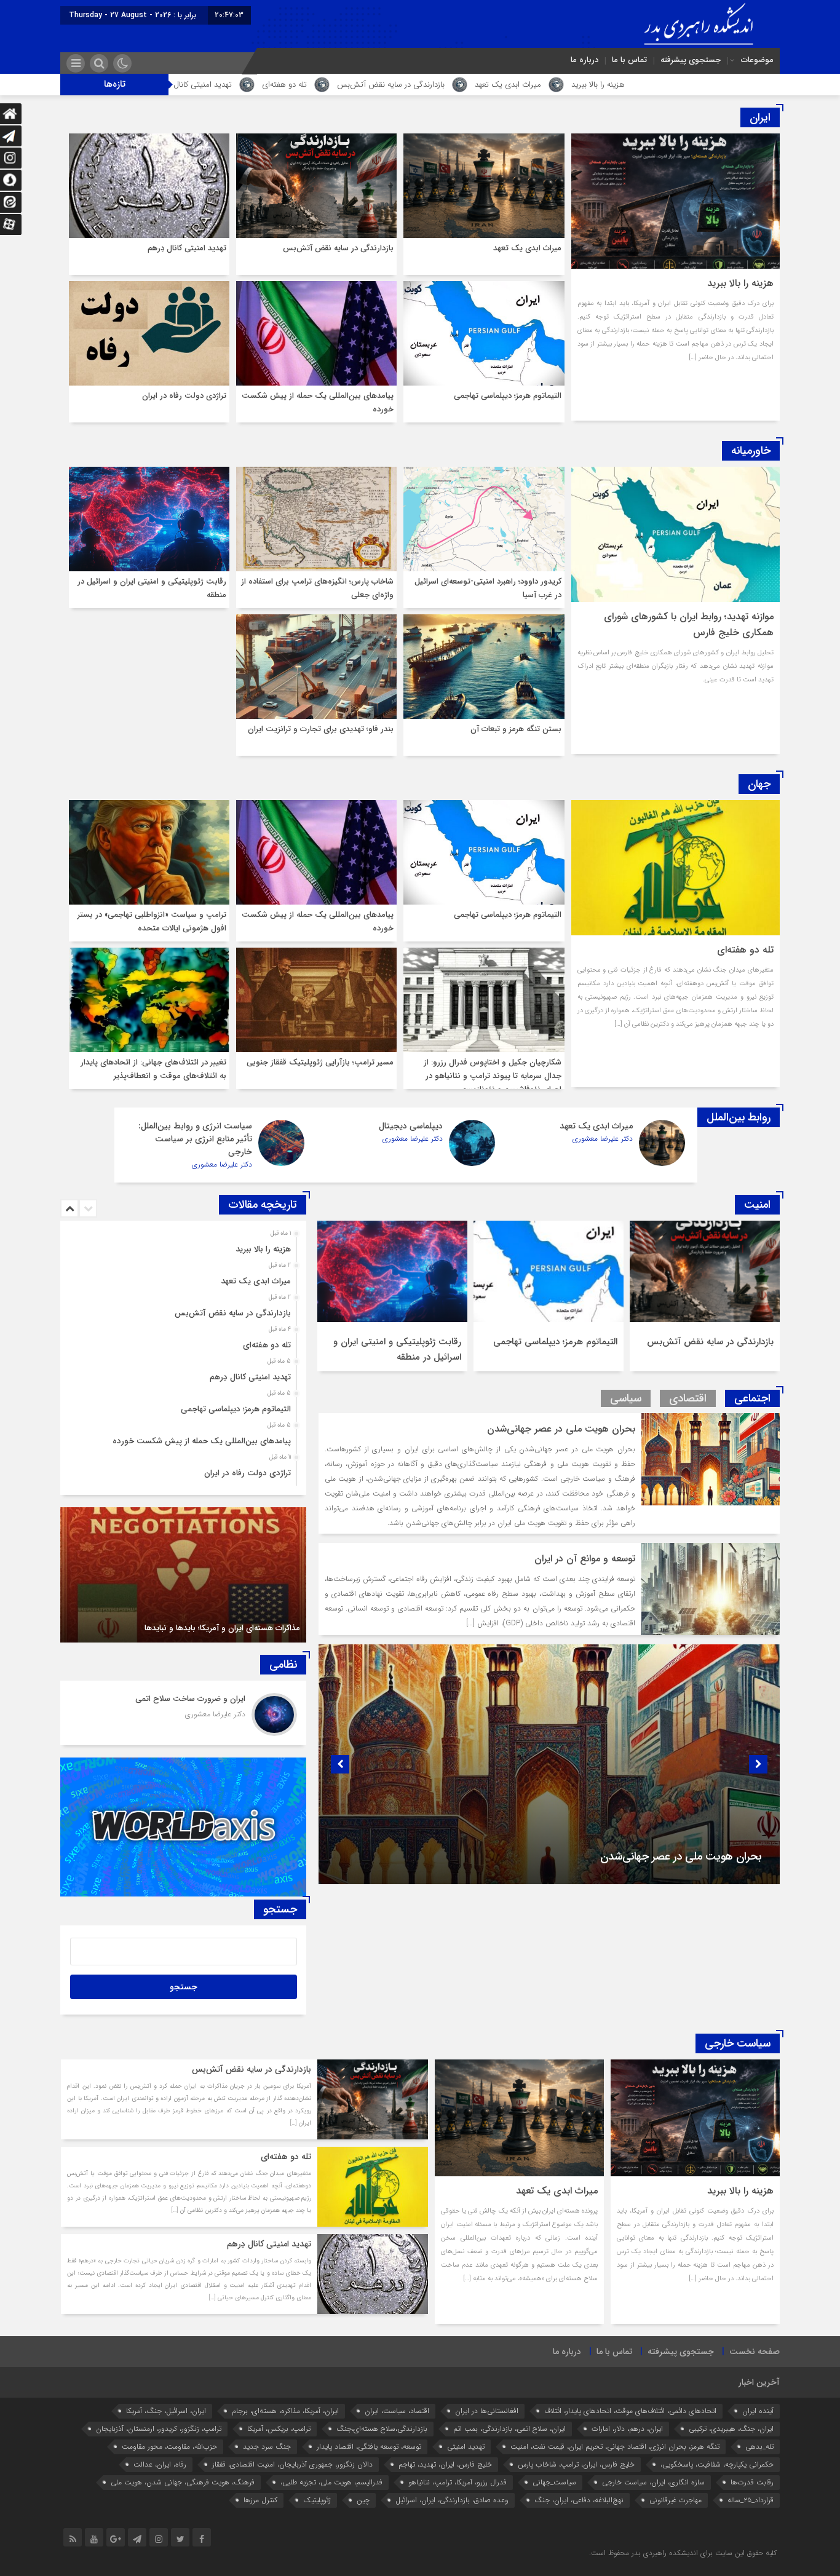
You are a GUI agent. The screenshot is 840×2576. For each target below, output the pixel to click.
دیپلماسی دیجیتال (411, 1126)
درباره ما (584, 60)
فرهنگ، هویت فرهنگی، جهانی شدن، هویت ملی (183, 2482)
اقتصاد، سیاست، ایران (397, 2411)
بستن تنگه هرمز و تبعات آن (516, 729)
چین (363, 2500)
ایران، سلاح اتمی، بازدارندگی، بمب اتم (509, 2429)
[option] (705, 1296)
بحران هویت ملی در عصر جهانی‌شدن (561, 1429)
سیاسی (626, 1398)
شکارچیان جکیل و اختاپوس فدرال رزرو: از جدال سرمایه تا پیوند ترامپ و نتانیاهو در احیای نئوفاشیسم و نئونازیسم (493, 1076)
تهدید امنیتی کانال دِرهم (404, 85)
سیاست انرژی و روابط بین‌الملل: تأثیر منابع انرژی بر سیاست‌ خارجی (195, 1139)
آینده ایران (758, 2411)
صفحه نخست (755, 2352)
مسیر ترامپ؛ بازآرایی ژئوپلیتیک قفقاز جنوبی (320, 1062)
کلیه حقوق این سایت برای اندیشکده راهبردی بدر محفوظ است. (683, 2553)
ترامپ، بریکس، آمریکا (279, 2429)
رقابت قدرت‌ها (752, 2482)
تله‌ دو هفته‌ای (495, 85)
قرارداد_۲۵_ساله (751, 2500)
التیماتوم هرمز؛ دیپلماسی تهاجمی (283, 85)
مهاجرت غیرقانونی (676, 2500)
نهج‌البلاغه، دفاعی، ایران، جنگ (579, 2500)
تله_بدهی (759, 2447)
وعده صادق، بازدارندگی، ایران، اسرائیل (452, 2500)
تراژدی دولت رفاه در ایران (184, 396)
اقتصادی (688, 1398)
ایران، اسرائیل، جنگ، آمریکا (166, 2411)
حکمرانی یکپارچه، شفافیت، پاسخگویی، (717, 2464)
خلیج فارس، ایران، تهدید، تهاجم (445, 2464)
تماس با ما (629, 60)
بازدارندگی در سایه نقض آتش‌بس (602, 85)
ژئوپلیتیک (317, 2500)
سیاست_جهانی (554, 2482)
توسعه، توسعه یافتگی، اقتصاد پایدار (369, 2447)
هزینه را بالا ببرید (740, 283)
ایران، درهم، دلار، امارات (627, 2429)
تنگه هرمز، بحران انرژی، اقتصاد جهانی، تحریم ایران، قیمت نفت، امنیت (615, 2447)
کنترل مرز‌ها (260, 2500)
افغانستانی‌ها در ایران (487, 2411)
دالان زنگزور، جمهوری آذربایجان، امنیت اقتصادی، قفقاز (292, 2464)
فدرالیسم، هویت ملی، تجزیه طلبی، (331, 2482)
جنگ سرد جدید (267, 2447)
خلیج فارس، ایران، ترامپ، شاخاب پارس (576, 2464)
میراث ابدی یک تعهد (719, 85)
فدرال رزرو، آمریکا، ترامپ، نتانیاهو (458, 2482)
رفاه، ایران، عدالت (160, 2464)
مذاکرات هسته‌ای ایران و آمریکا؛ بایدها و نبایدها (222, 1628)
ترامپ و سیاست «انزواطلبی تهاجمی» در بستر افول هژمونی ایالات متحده (152, 921)
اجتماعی (752, 1398)
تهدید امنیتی (466, 2447)
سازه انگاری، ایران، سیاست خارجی (653, 2482)
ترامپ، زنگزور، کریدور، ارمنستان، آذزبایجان (159, 2429)
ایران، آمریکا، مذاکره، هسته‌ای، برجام (285, 2411)
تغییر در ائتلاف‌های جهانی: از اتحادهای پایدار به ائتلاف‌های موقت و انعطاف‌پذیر (153, 1069)
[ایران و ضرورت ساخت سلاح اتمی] (183, 1713)
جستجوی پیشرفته (691, 60)
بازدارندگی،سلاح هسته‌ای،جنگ (382, 2429)
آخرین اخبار (759, 2382)
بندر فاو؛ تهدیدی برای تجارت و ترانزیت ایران (321, 729)
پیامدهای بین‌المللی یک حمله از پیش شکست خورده (202, 1441)
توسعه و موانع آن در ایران (585, 1559)
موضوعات (757, 60)
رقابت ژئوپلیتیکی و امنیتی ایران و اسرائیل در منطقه (397, 1349)
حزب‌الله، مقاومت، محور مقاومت (169, 2447)
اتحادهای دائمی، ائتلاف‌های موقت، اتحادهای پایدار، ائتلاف (630, 2411)
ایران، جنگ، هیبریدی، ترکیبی (731, 2429)
